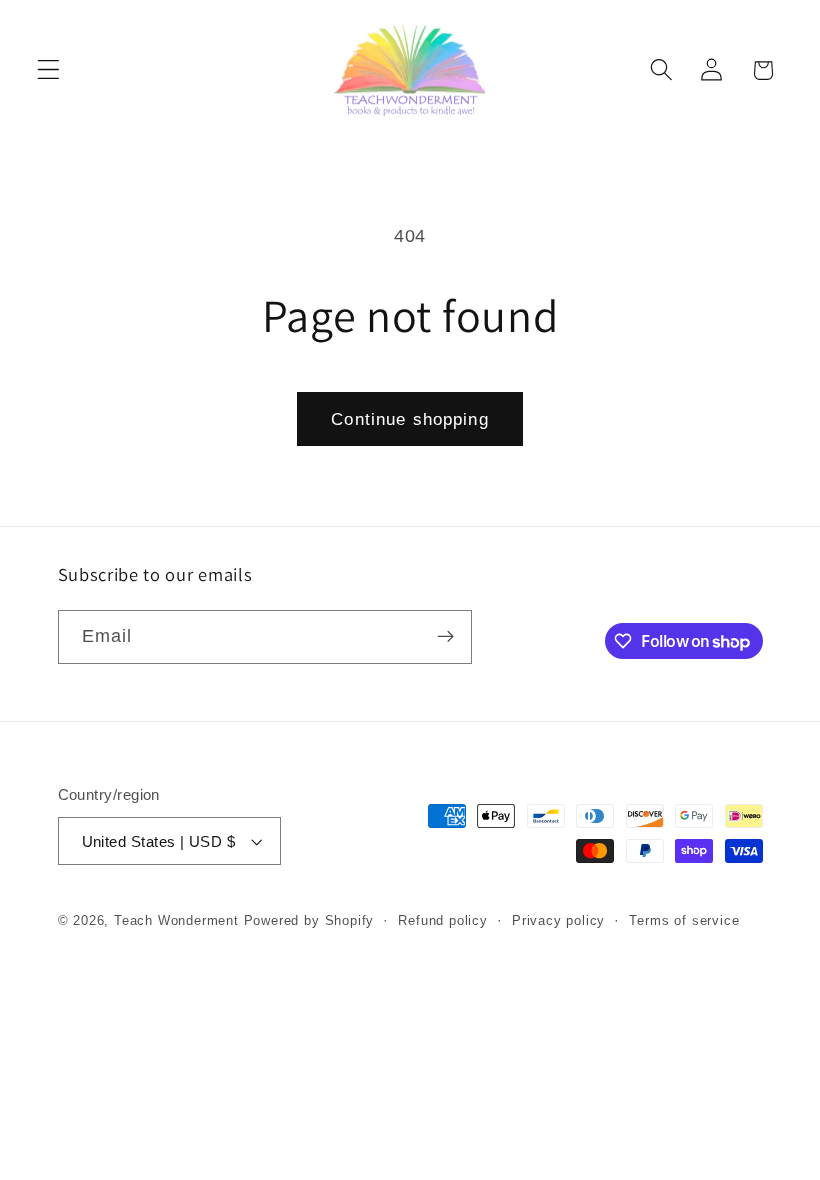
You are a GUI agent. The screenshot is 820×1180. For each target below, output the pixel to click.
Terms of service (684, 921)
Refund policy (442, 921)
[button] (48, 70)
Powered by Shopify (309, 921)
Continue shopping (410, 419)
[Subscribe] (445, 637)
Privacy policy (558, 921)
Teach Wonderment (176, 921)
